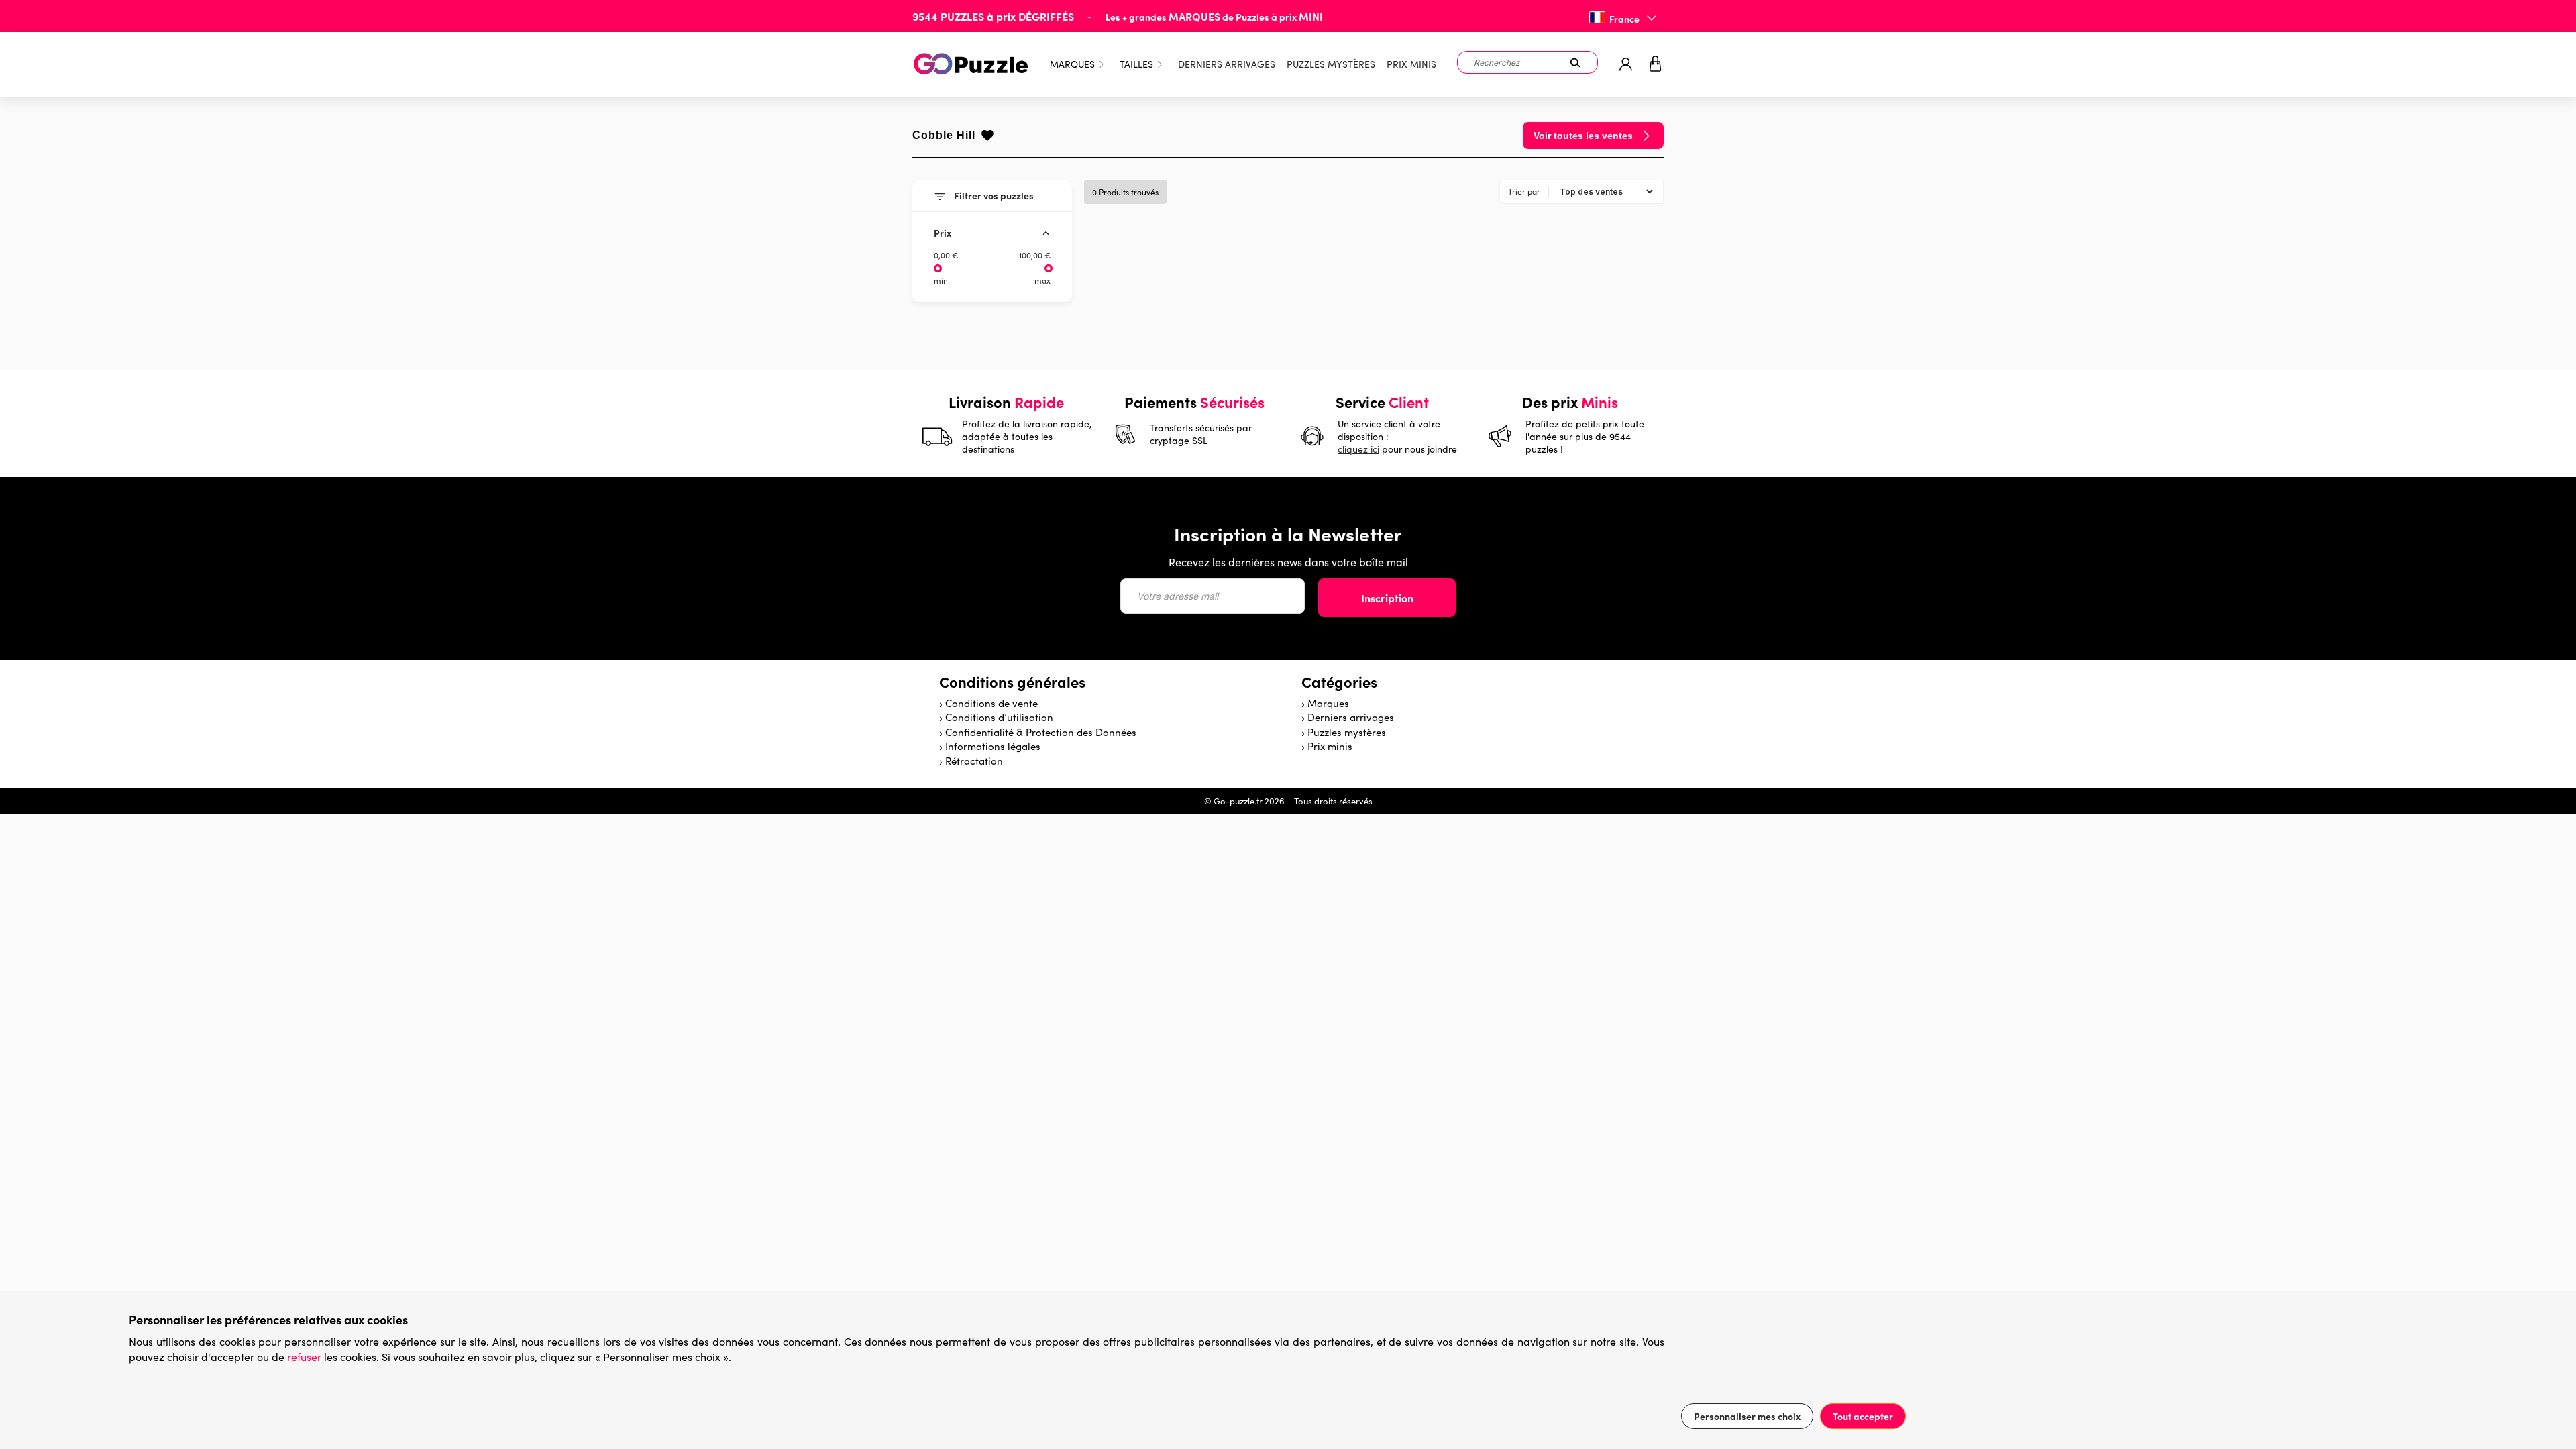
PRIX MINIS (1411, 64)
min (941, 280)
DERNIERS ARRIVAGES (1227, 64)
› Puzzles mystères (1344, 732)
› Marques (1325, 703)
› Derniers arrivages (1348, 717)
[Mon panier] (1656, 65)
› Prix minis (1327, 746)
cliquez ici (1358, 449)
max (1042, 280)
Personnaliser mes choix (1747, 1416)
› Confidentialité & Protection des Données (1038, 732)
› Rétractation (971, 761)
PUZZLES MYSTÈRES (1331, 64)
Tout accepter (1863, 1416)
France (1624, 19)
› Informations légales (990, 746)
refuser (304, 1357)
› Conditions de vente (988, 703)
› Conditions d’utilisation (996, 717)
